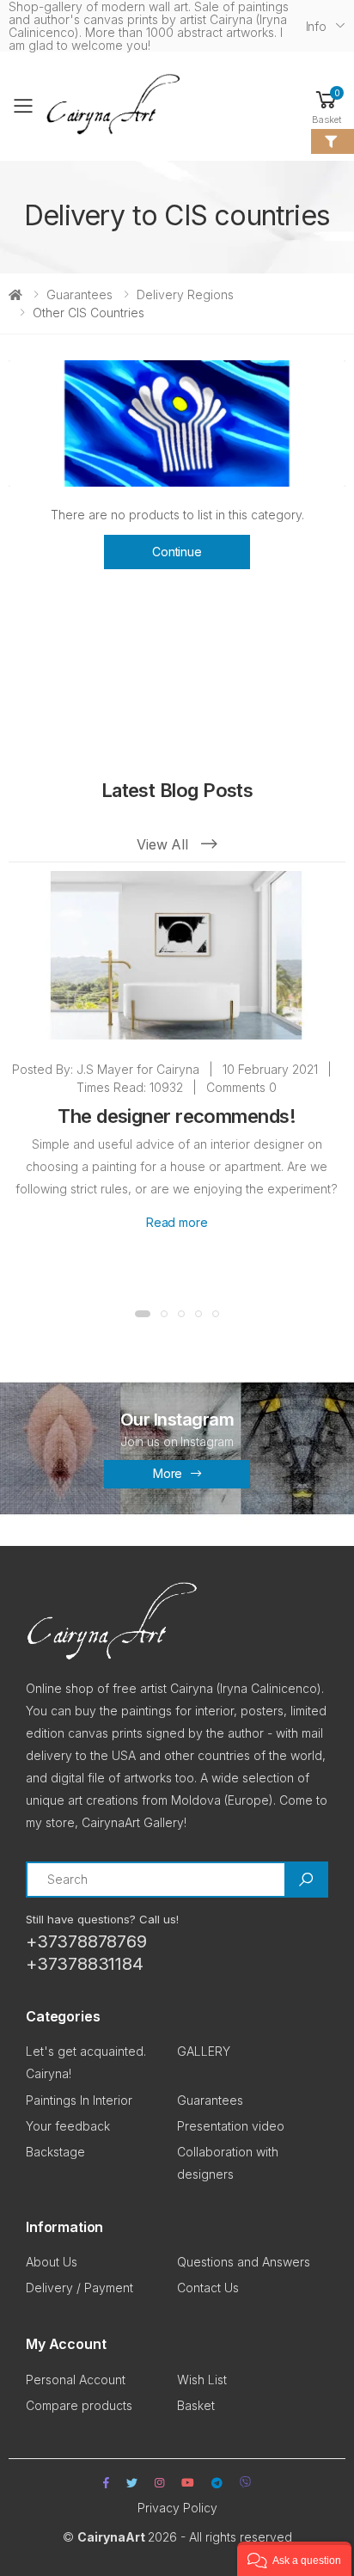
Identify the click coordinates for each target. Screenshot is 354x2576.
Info (316, 26)
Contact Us (208, 2288)
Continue (177, 552)
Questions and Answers (244, 2262)
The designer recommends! (177, 1116)
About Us (52, 2262)
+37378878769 (86, 1941)
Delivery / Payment (79, 2288)
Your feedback (68, 2126)
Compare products (79, 2405)
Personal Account (76, 2380)
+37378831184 (85, 1964)
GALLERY (204, 2051)
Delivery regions (185, 294)
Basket (196, 2405)
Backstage (55, 2152)
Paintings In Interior (79, 2100)
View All (165, 844)
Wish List (202, 2380)
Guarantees (79, 294)
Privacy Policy (177, 2508)
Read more (177, 1222)
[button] (327, 106)
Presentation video (231, 2126)
